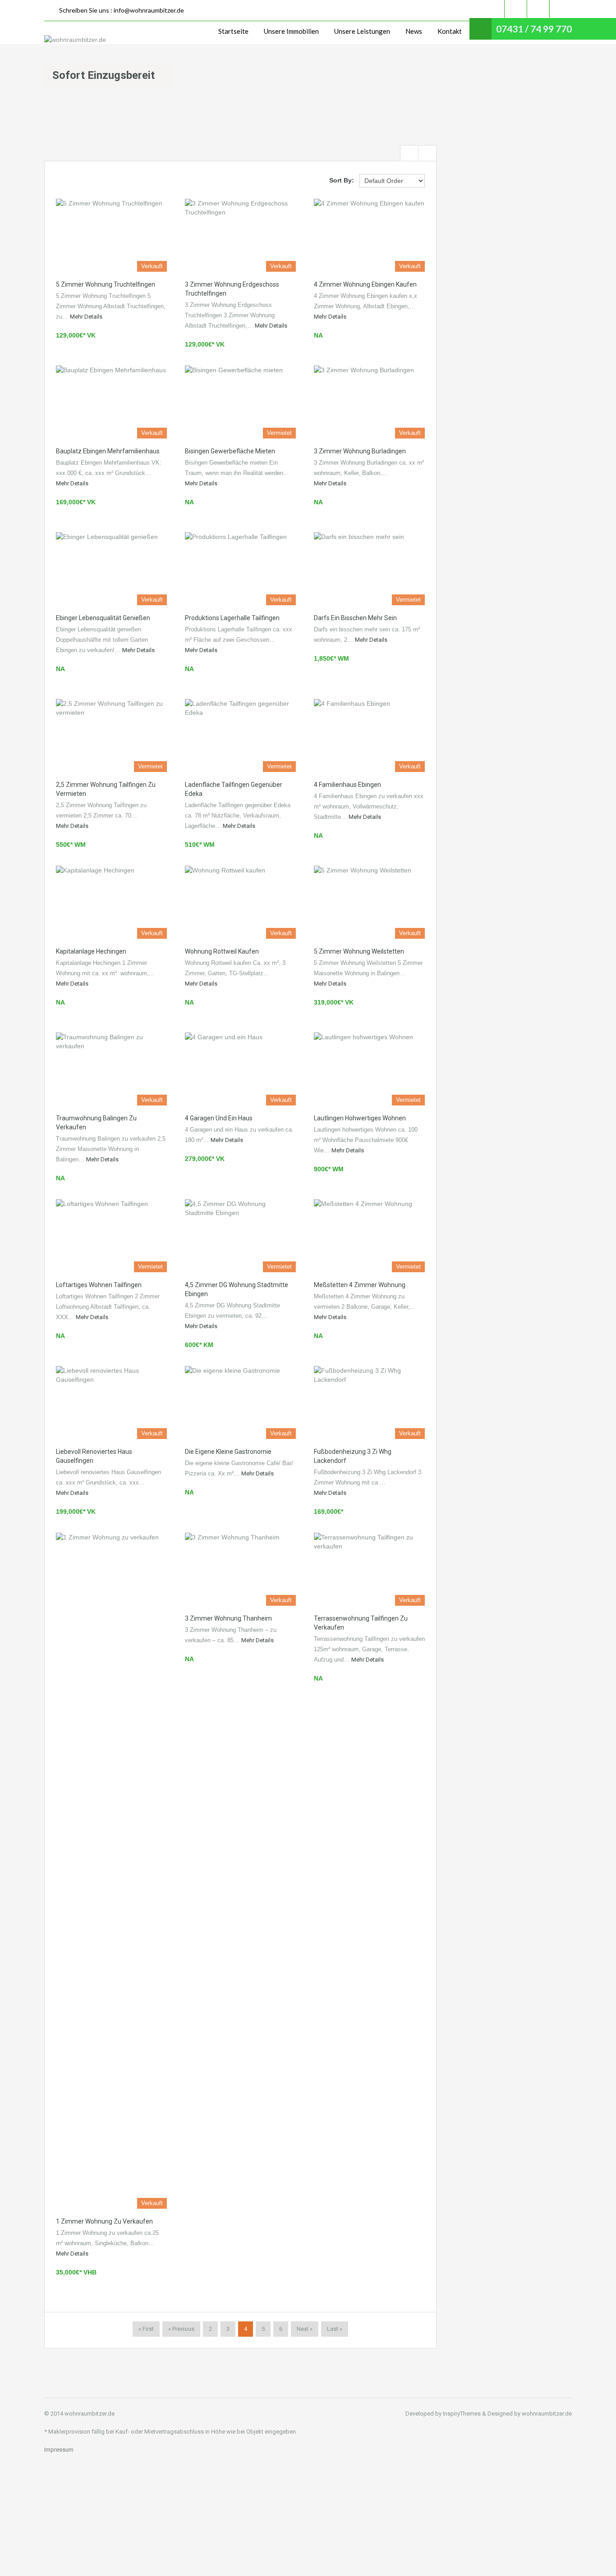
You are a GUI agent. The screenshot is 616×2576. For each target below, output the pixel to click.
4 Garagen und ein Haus (219, 1118)
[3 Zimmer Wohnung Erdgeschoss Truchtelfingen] (240, 235)
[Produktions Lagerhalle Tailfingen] (240, 569)
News (414, 31)
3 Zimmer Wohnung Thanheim (228, 1618)
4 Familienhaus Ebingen (347, 785)
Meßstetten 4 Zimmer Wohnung (360, 1285)
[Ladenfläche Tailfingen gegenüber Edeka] (240, 735)
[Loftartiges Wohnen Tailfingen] (111, 1236)
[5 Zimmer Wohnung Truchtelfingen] (111, 235)
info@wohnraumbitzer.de (149, 10)
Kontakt (450, 31)
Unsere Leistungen (362, 31)
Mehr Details (86, 317)
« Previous (181, 2329)
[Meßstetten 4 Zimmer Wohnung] (369, 1236)
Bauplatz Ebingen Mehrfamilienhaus (108, 451)
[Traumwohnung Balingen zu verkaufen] (111, 1069)
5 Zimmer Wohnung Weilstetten (359, 951)
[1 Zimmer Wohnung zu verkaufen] (111, 1871)
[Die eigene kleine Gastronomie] (240, 1402)
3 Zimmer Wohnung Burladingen (360, 451)
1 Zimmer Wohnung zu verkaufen (104, 2221)
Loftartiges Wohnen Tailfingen (99, 1285)
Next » (305, 2329)
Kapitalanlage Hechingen (91, 951)
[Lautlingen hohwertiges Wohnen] (369, 1069)
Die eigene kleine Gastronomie (228, 1452)
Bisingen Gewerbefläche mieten (230, 451)
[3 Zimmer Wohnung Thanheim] (240, 1569)
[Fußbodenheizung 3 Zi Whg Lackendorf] (369, 1402)
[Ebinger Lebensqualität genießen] (111, 569)
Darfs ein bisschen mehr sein (355, 618)
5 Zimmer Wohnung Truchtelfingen (106, 284)
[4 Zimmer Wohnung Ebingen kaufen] (369, 235)
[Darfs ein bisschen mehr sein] (369, 569)
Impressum (59, 2450)
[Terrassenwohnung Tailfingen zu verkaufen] (369, 1569)
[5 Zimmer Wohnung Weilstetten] (369, 902)
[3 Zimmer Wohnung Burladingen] (369, 402)
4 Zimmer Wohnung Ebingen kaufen (365, 284)
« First (146, 2329)
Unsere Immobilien (291, 31)
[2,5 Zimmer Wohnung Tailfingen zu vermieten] (111, 735)
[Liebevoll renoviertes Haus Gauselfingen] (111, 1402)
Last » (335, 2329)
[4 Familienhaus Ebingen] (369, 735)
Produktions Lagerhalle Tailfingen (232, 618)
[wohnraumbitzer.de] (75, 39)
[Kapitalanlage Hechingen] (111, 902)
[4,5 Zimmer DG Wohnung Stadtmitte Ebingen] (240, 1236)
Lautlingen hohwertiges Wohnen (360, 1118)
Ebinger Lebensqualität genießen (103, 618)
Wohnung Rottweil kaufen (222, 951)
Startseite (233, 31)
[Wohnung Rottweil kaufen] (240, 902)
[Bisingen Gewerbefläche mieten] (240, 402)
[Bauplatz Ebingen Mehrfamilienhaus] (111, 402)
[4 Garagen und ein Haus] (240, 1069)
